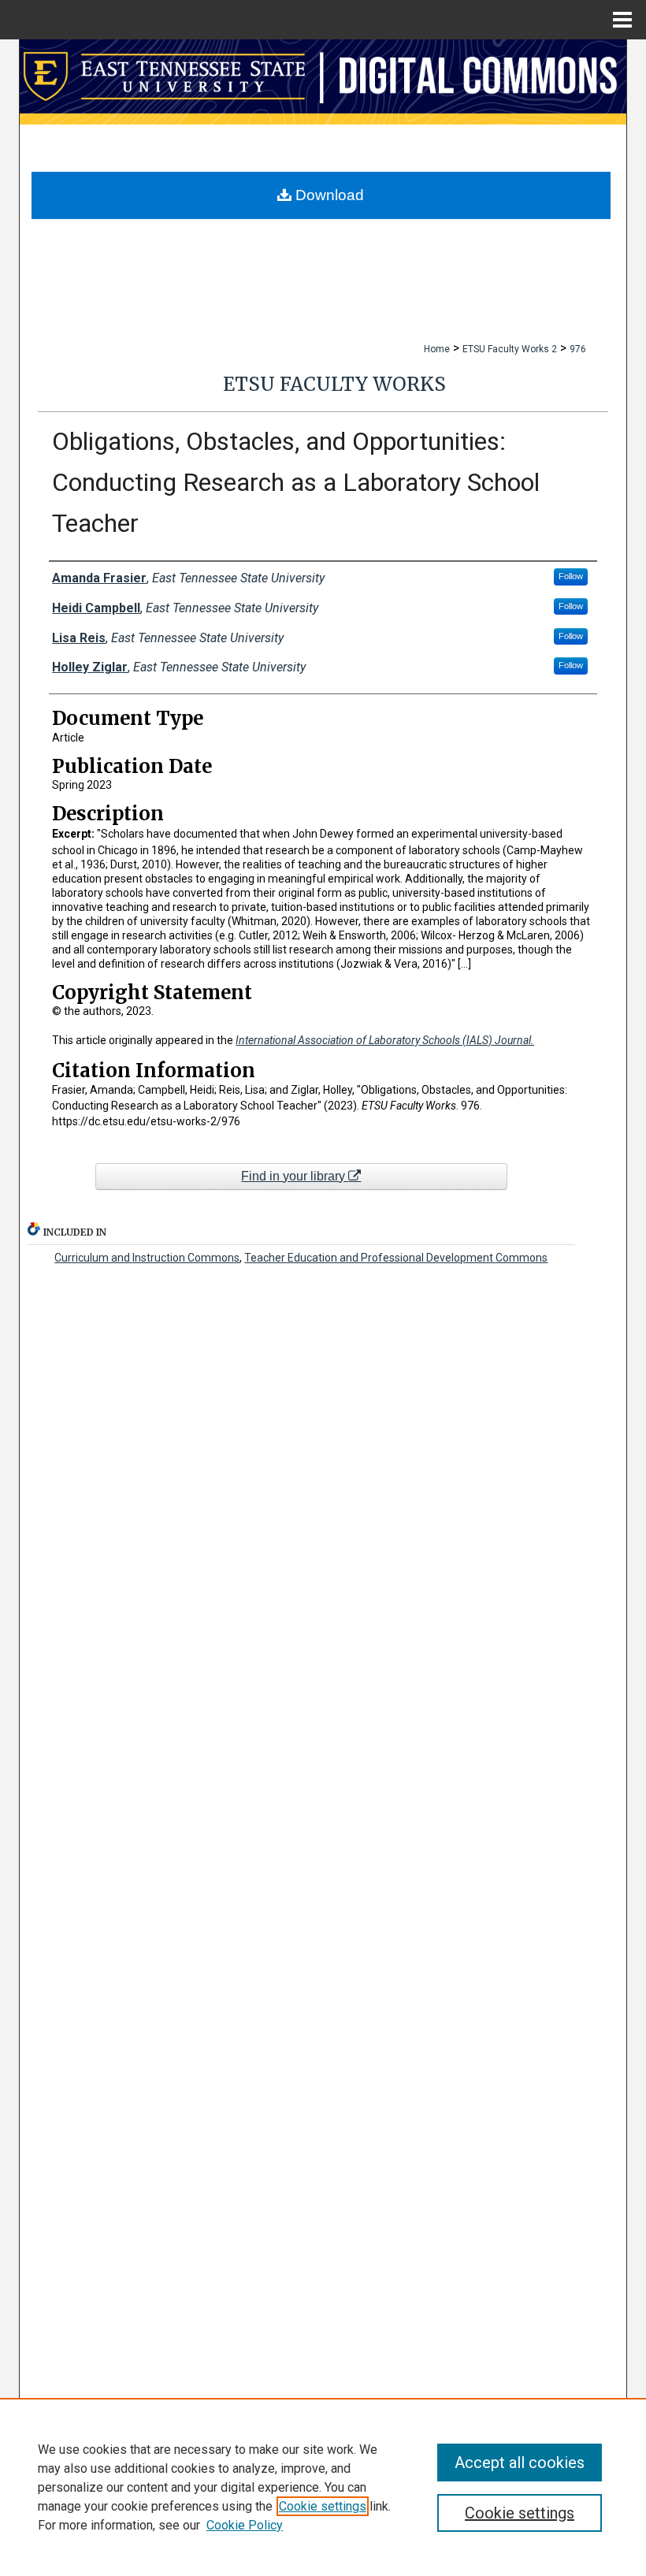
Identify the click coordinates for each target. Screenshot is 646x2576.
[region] (323, 2487)
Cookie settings (323, 2506)
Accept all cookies (520, 2463)
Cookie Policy (245, 2525)
